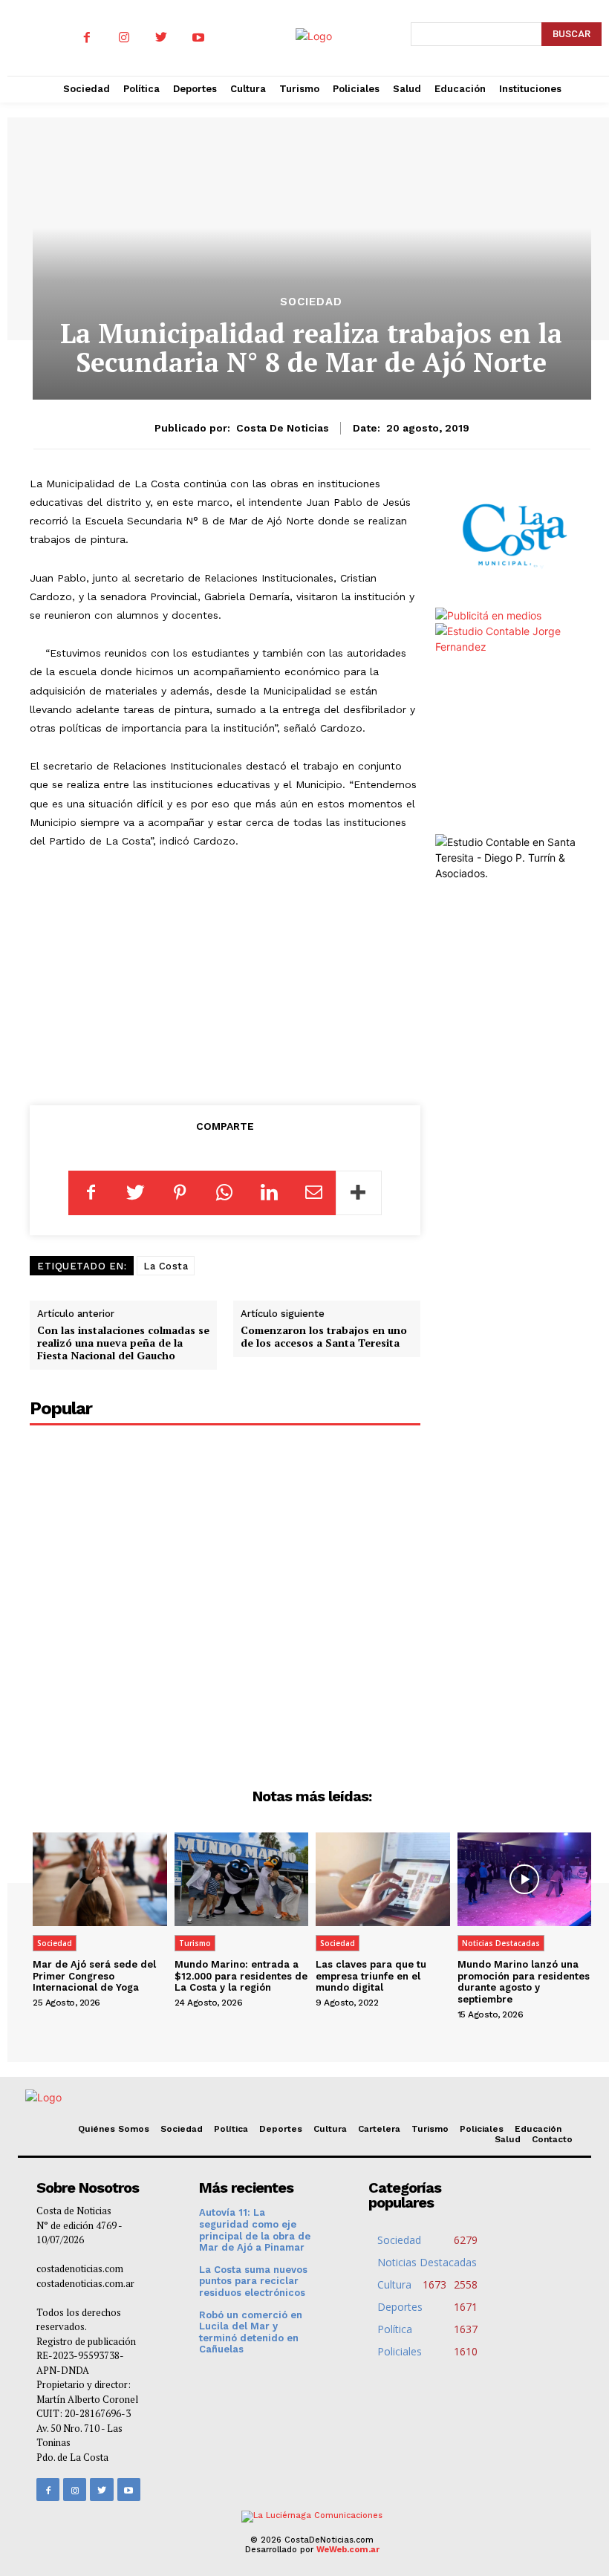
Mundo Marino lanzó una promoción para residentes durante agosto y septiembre (524, 1982)
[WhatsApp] (224, 1193)
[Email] (313, 1193)
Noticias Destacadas (501, 1943)
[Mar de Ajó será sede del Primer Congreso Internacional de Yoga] (100, 1879)
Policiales (482, 2129)
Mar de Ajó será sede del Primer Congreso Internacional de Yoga (94, 1976)
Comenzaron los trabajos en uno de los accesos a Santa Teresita (324, 1336)
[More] (359, 1193)
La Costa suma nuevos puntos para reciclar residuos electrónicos (253, 2281)
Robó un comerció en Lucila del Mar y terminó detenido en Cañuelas (251, 2332)
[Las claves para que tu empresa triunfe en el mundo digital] (383, 1879)
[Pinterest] (180, 1193)
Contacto (552, 2139)
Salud (508, 2139)
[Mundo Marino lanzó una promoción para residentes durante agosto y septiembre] (525, 1879)
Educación (538, 2129)
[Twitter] (161, 38)
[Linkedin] (269, 1193)
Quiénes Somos (114, 2129)
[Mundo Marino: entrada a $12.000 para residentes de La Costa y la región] (242, 1879)
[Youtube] (198, 38)
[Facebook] (87, 38)
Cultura (330, 2129)
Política (231, 2129)
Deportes (281, 2129)
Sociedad (311, 302)
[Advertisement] (225, 974)
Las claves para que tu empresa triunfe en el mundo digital (371, 1976)
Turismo (195, 1943)
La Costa (166, 1266)
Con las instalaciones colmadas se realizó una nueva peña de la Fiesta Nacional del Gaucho (123, 1343)
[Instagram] (124, 38)
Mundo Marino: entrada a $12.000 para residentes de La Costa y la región (241, 1976)
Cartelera (379, 2129)
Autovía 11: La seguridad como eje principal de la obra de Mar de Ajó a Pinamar (255, 2230)
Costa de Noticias (283, 428)
